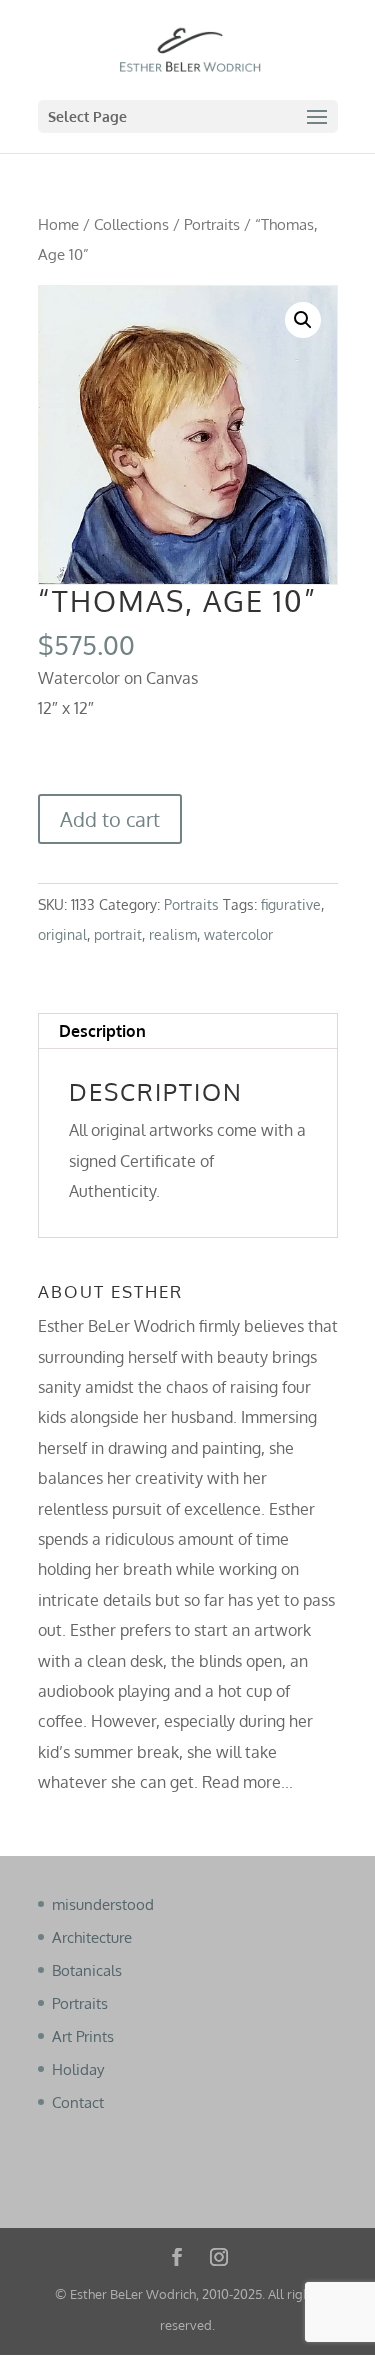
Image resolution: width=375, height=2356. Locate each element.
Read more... (247, 1782)
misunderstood (103, 1904)
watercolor (238, 934)
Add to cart (110, 819)
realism (173, 934)
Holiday (78, 2069)
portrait (118, 934)
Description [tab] (102, 1031)
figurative (291, 904)
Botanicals (87, 1970)
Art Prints (83, 2036)
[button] (303, 320)
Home (58, 224)
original (62, 934)
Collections (131, 224)
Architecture (92, 1937)
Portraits (212, 224)
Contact (78, 2102)
